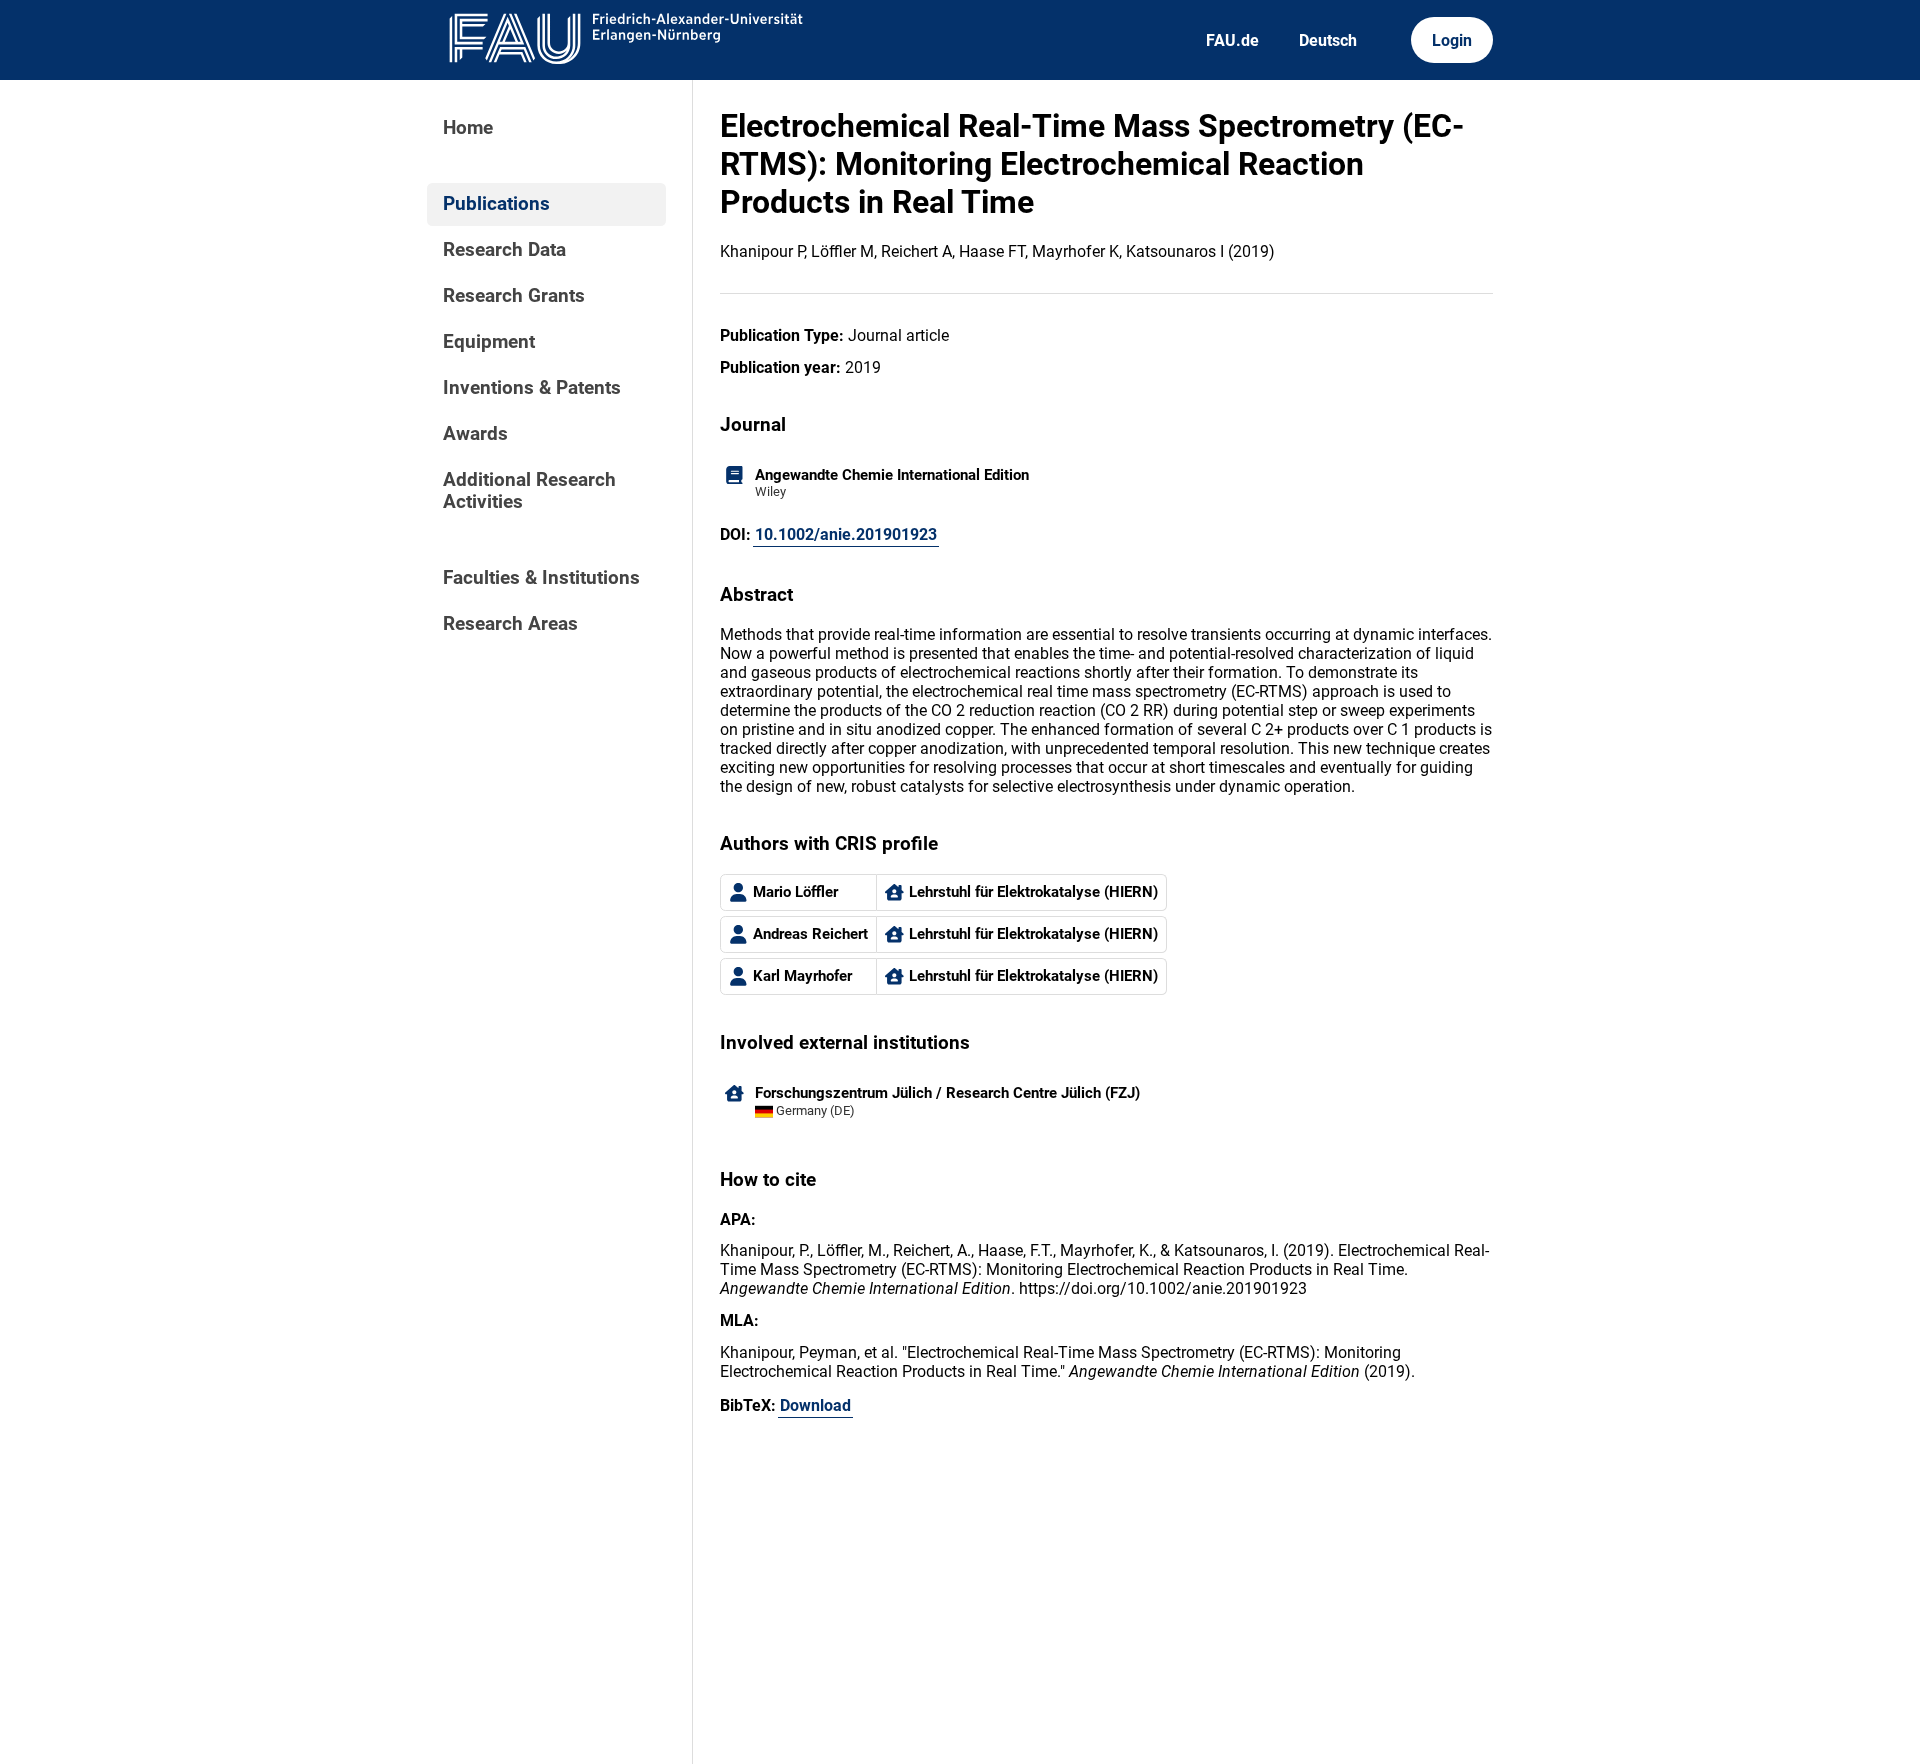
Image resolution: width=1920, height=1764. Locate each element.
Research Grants (514, 296)
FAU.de (1232, 40)
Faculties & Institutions (541, 578)
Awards (475, 434)
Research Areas (510, 624)
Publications (496, 204)
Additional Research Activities (529, 491)
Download (815, 1405)
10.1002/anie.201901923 (846, 534)
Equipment (489, 342)
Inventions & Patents (532, 388)
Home (468, 128)
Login (1452, 40)
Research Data (504, 250)
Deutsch (1328, 40)
